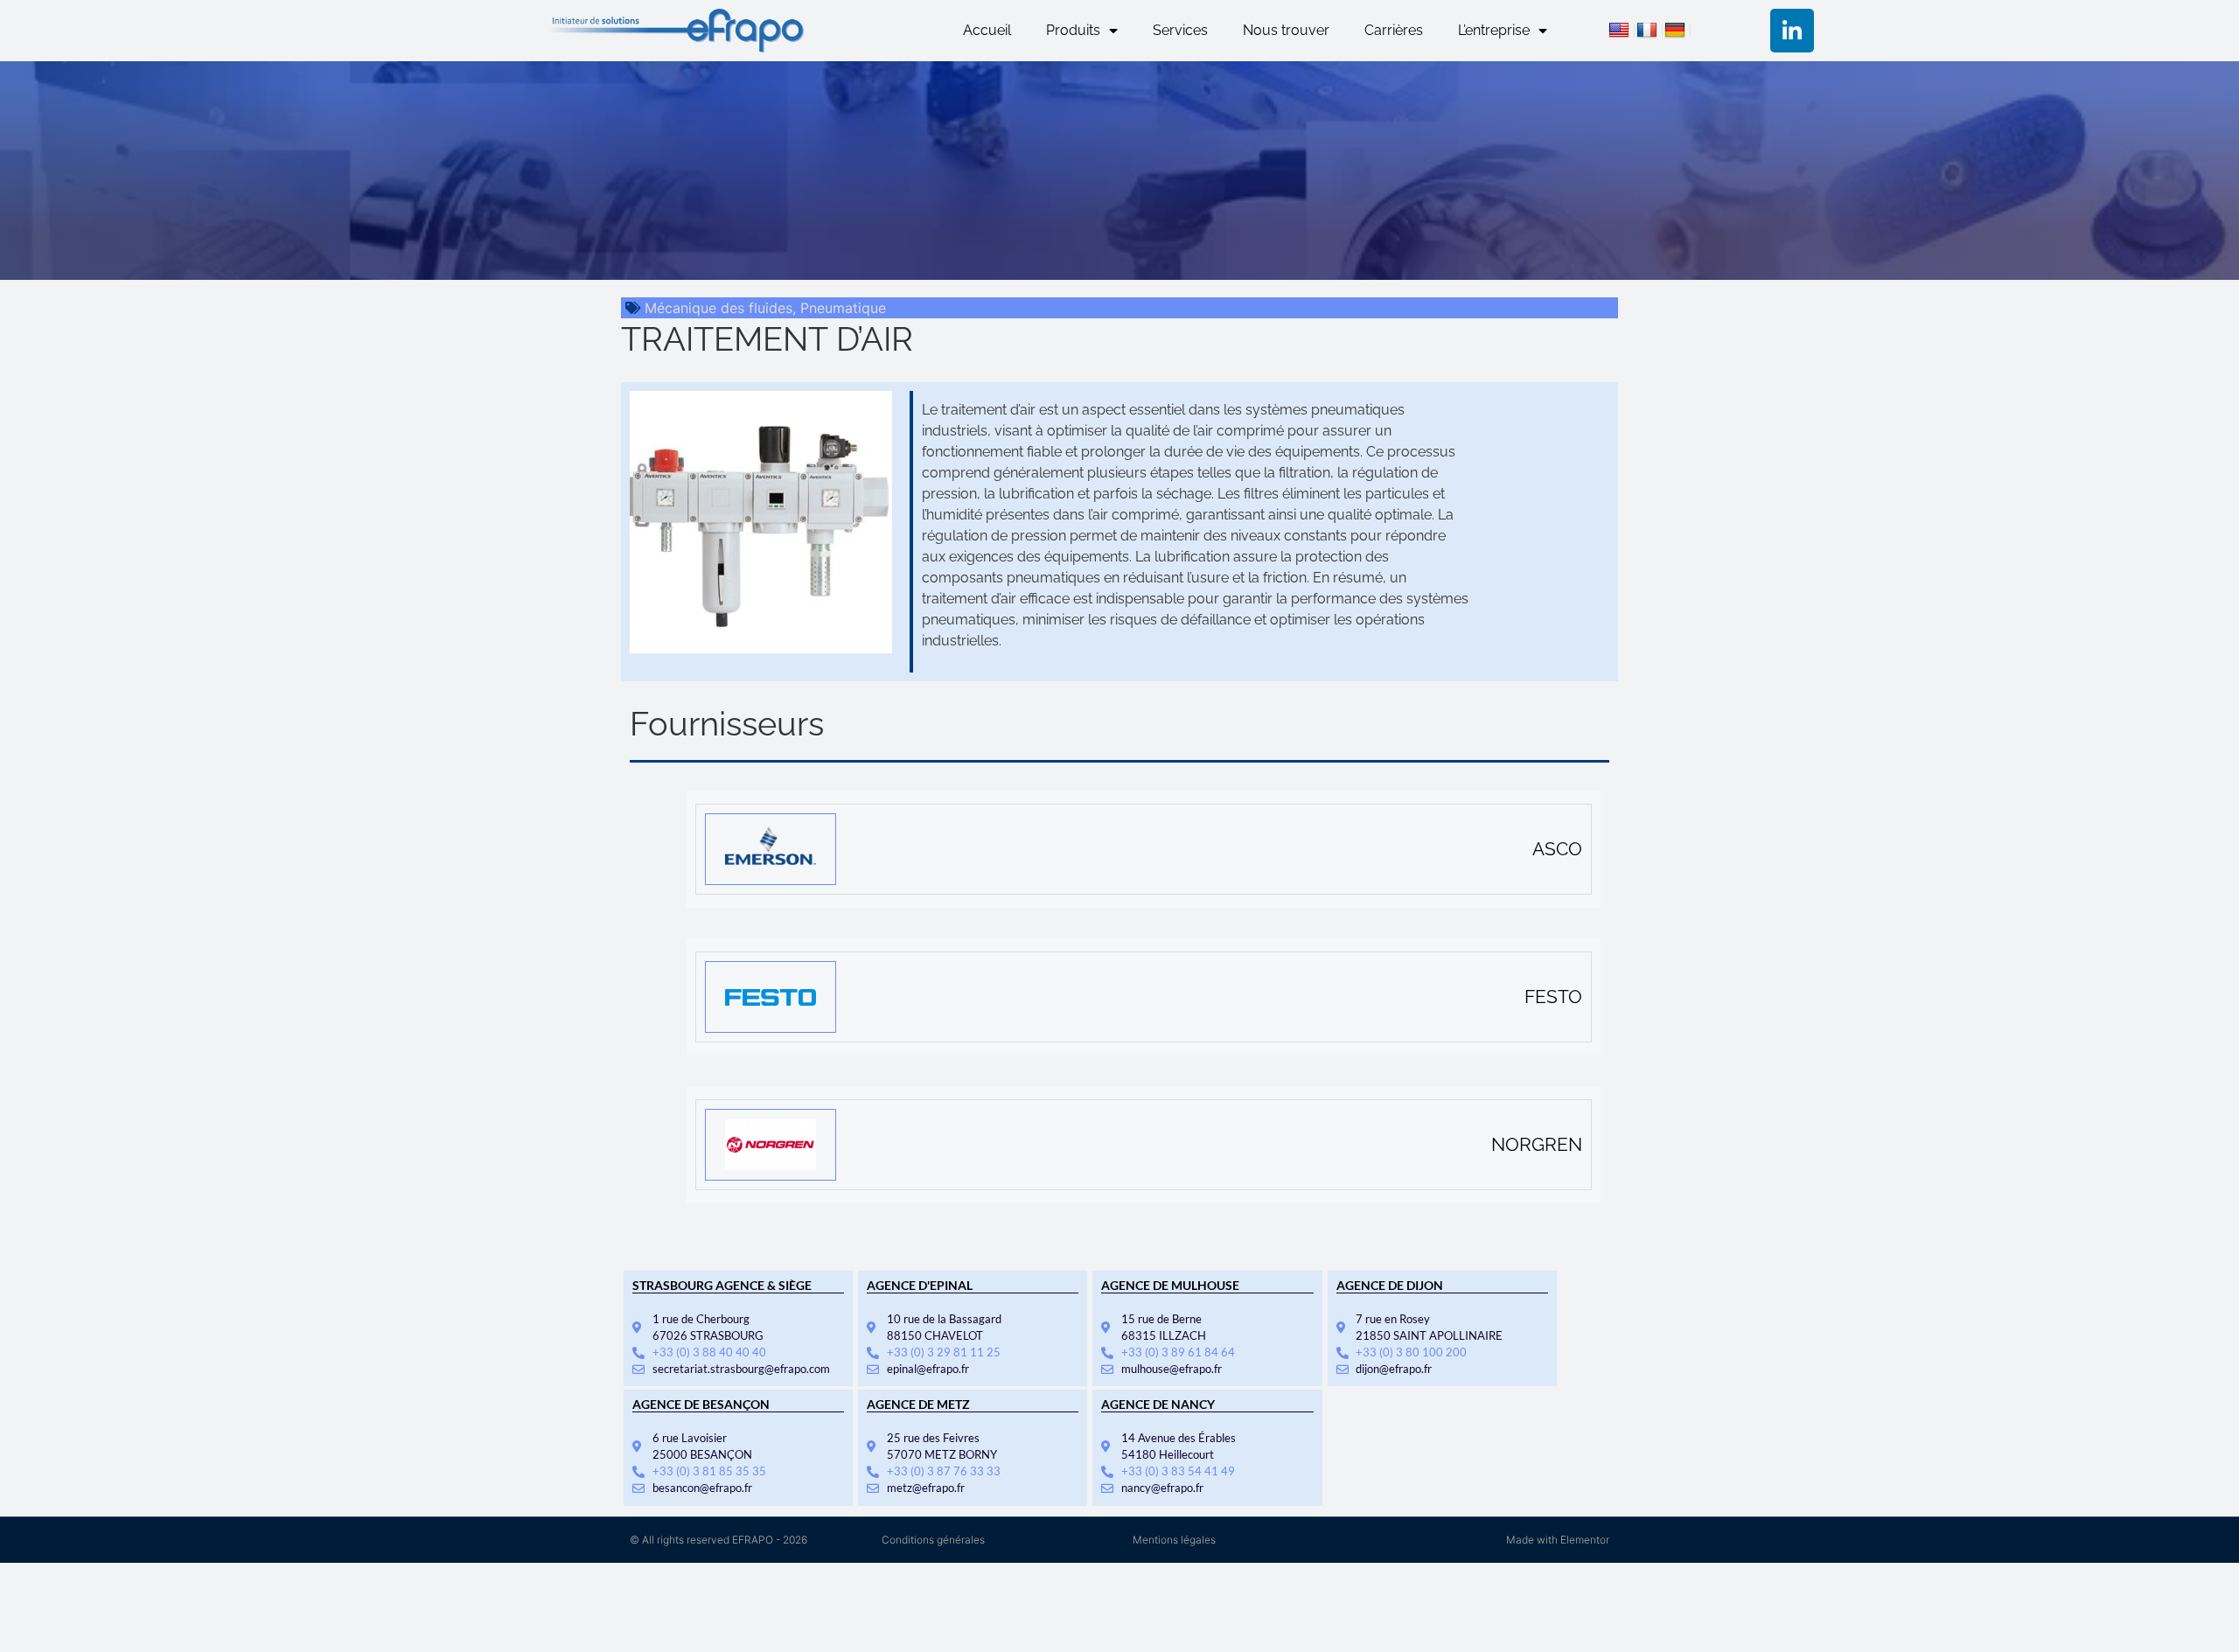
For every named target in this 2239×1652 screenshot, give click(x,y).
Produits (1073, 30)
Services (1180, 30)
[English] (1622, 32)
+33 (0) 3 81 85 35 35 (709, 1471)
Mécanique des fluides (718, 308)
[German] (1678, 32)
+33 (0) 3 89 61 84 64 (1178, 1352)
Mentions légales (1174, 1540)
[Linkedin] (1792, 31)
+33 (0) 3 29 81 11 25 (944, 1352)
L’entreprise (1494, 30)
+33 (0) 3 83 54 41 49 (1178, 1471)
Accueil (987, 30)
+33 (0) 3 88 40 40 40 (709, 1352)
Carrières (1394, 30)
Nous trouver (1286, 30)
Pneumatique (843, 308)
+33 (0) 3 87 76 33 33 (944, 1471)
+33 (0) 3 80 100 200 (1411, 1352)
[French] (1650, 32)
